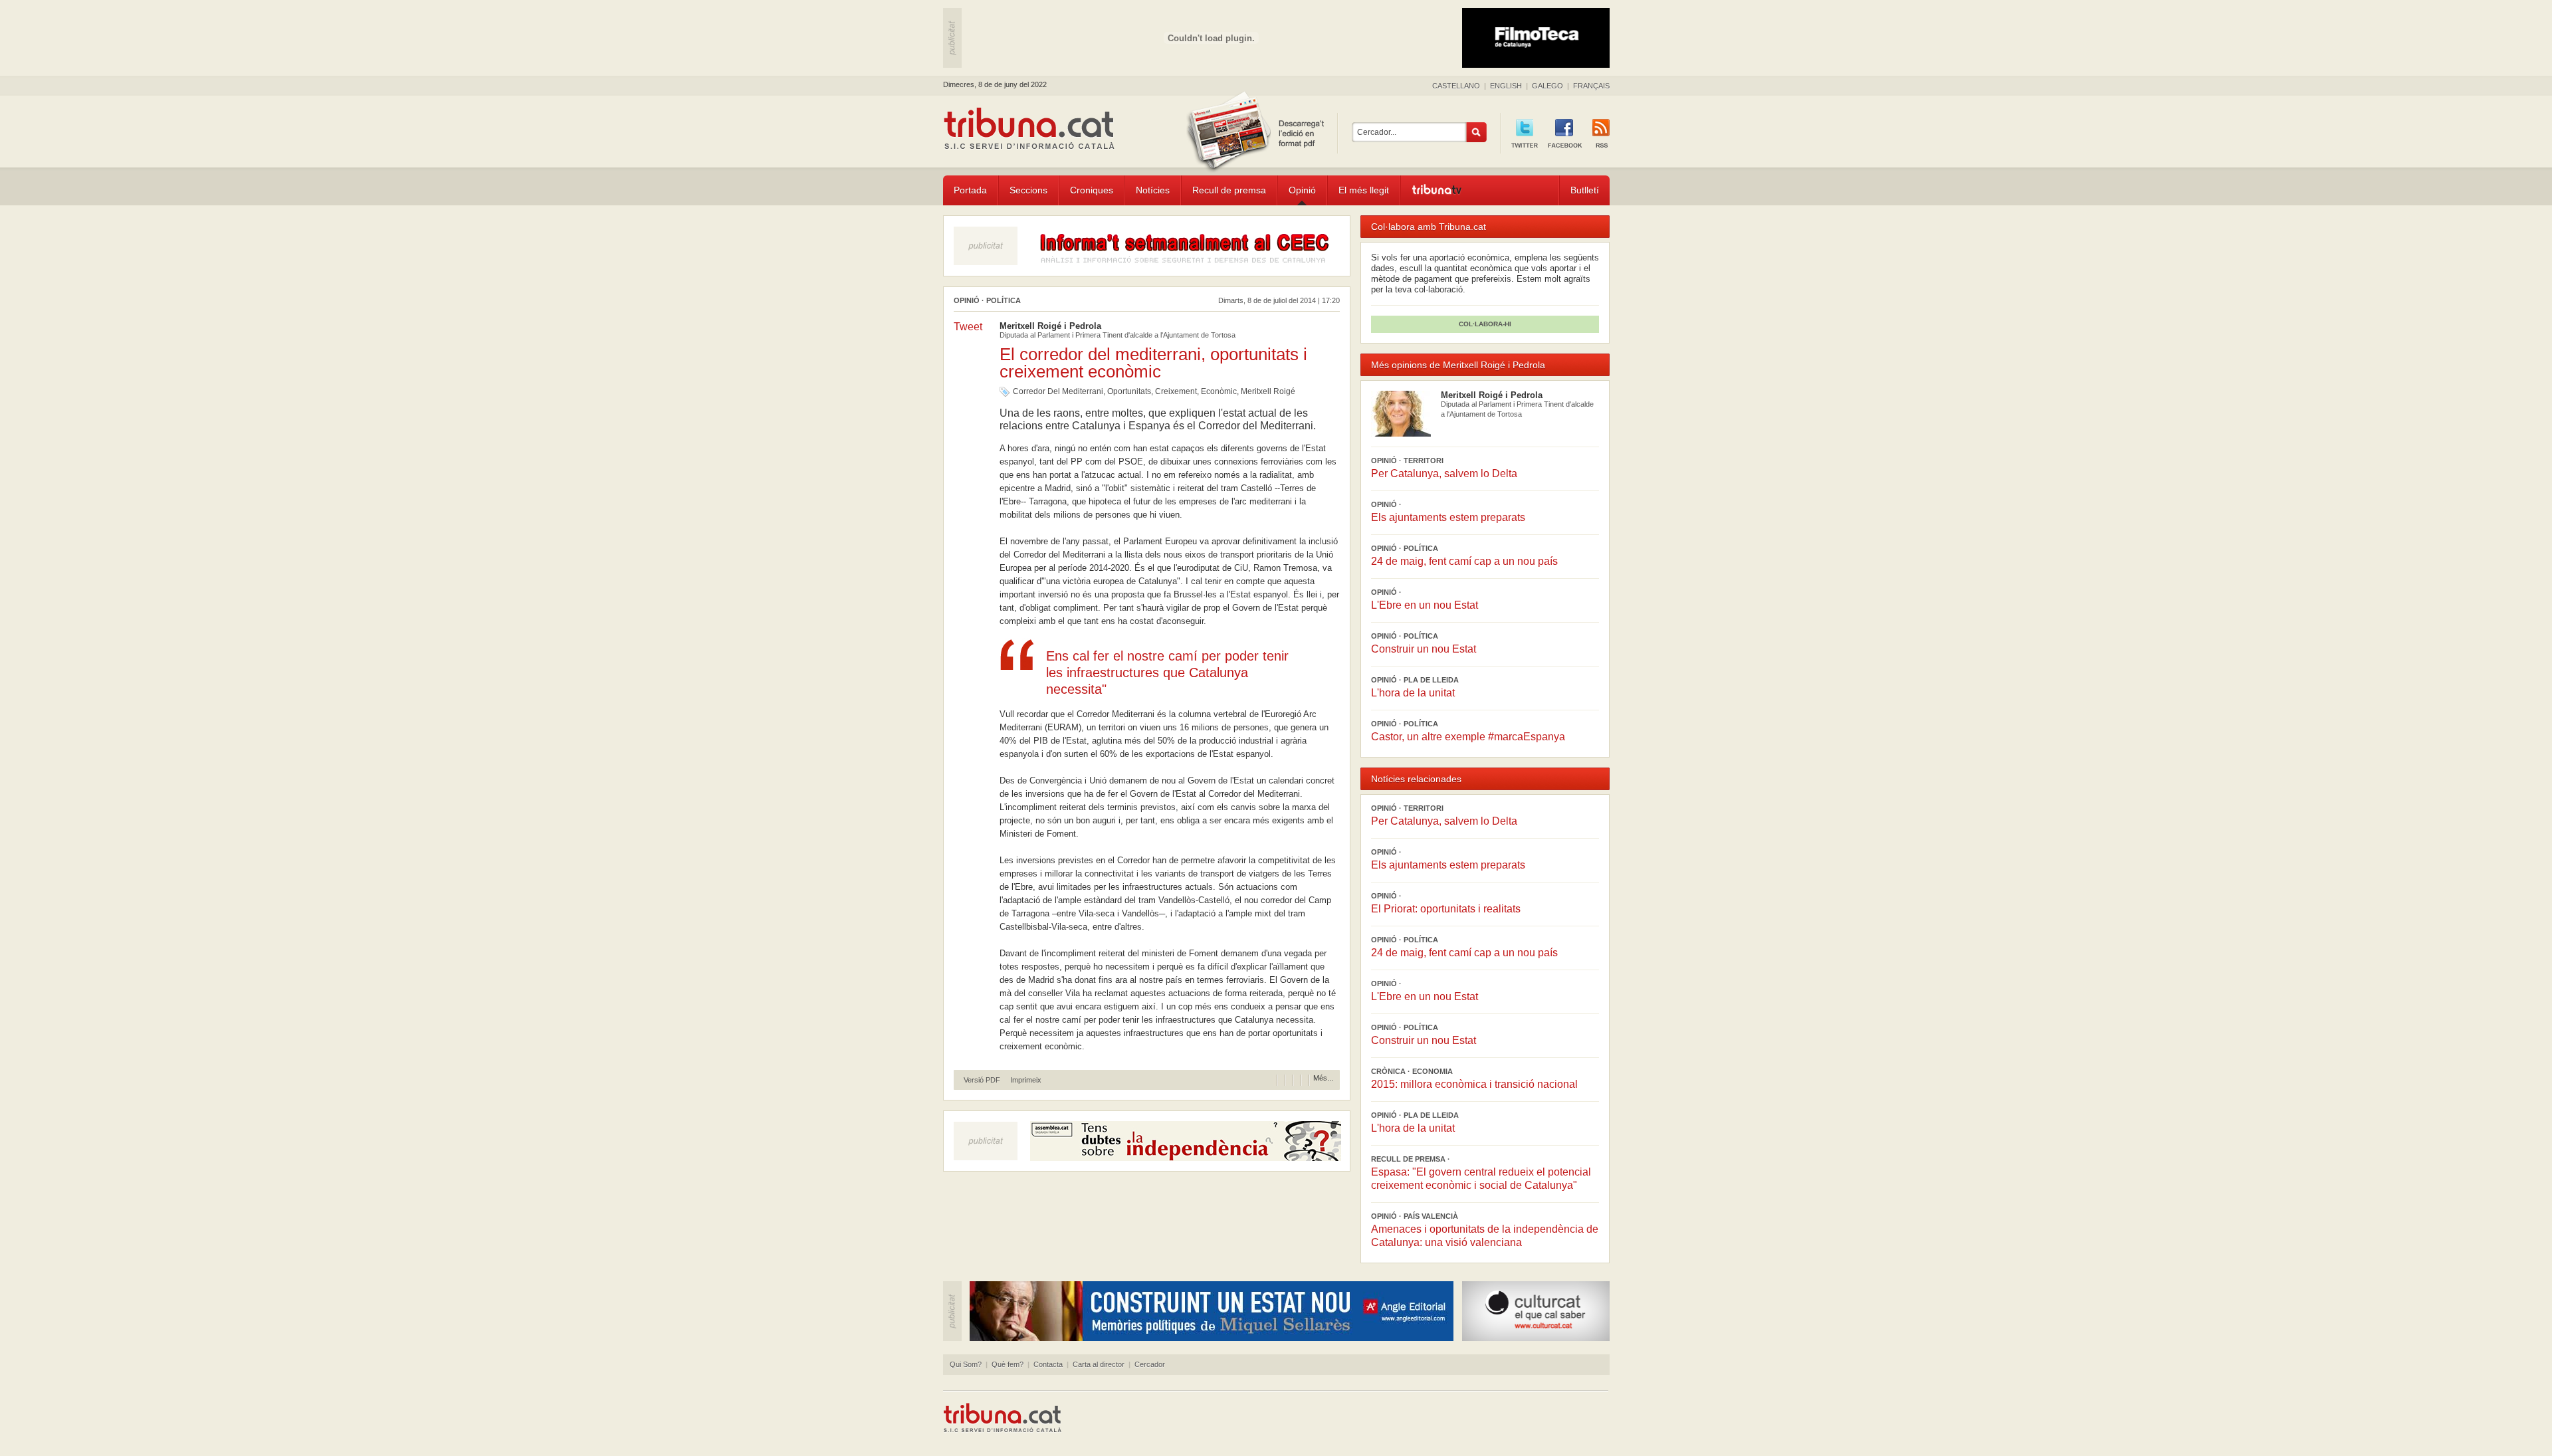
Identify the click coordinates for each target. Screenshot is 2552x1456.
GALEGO (1547, 86)
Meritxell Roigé (1268, 391)
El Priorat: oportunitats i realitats (1446, 909)
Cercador (1150, 1364)
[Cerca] (1477, 132)
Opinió (1302, 190)
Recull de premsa (1229, 190)
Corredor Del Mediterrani (1058, 391)
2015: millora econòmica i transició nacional (1474, 1084)
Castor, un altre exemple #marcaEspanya (1468, 737)
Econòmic (1219, 391)
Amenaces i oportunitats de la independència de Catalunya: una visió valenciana (1485, 1236)
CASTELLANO (1456, 86)
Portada (970, 190)
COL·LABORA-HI (1485, 324)
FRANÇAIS (1591, 86)
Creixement (1176, 391)
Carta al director (1099, 1364)
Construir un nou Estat (1424, 649)
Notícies (1153, 190)
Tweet (968, 327)
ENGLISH (1506, 86)
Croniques (1092, 190)
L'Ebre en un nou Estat (1425, 605)
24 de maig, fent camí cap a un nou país (1464, 561)
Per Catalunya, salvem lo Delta (1444, 473)
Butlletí (1585, 190)
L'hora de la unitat (1413, 693)
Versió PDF (982, 1080)
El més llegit (1364, 190)
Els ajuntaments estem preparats (1448, 517)
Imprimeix (1026, 1080)
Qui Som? (966, 1364)
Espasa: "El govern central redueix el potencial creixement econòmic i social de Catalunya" (1481, 1179)
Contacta (1048, 1364)
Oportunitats (1129, 391)
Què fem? (1008, 1364)
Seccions (1028, 190)
